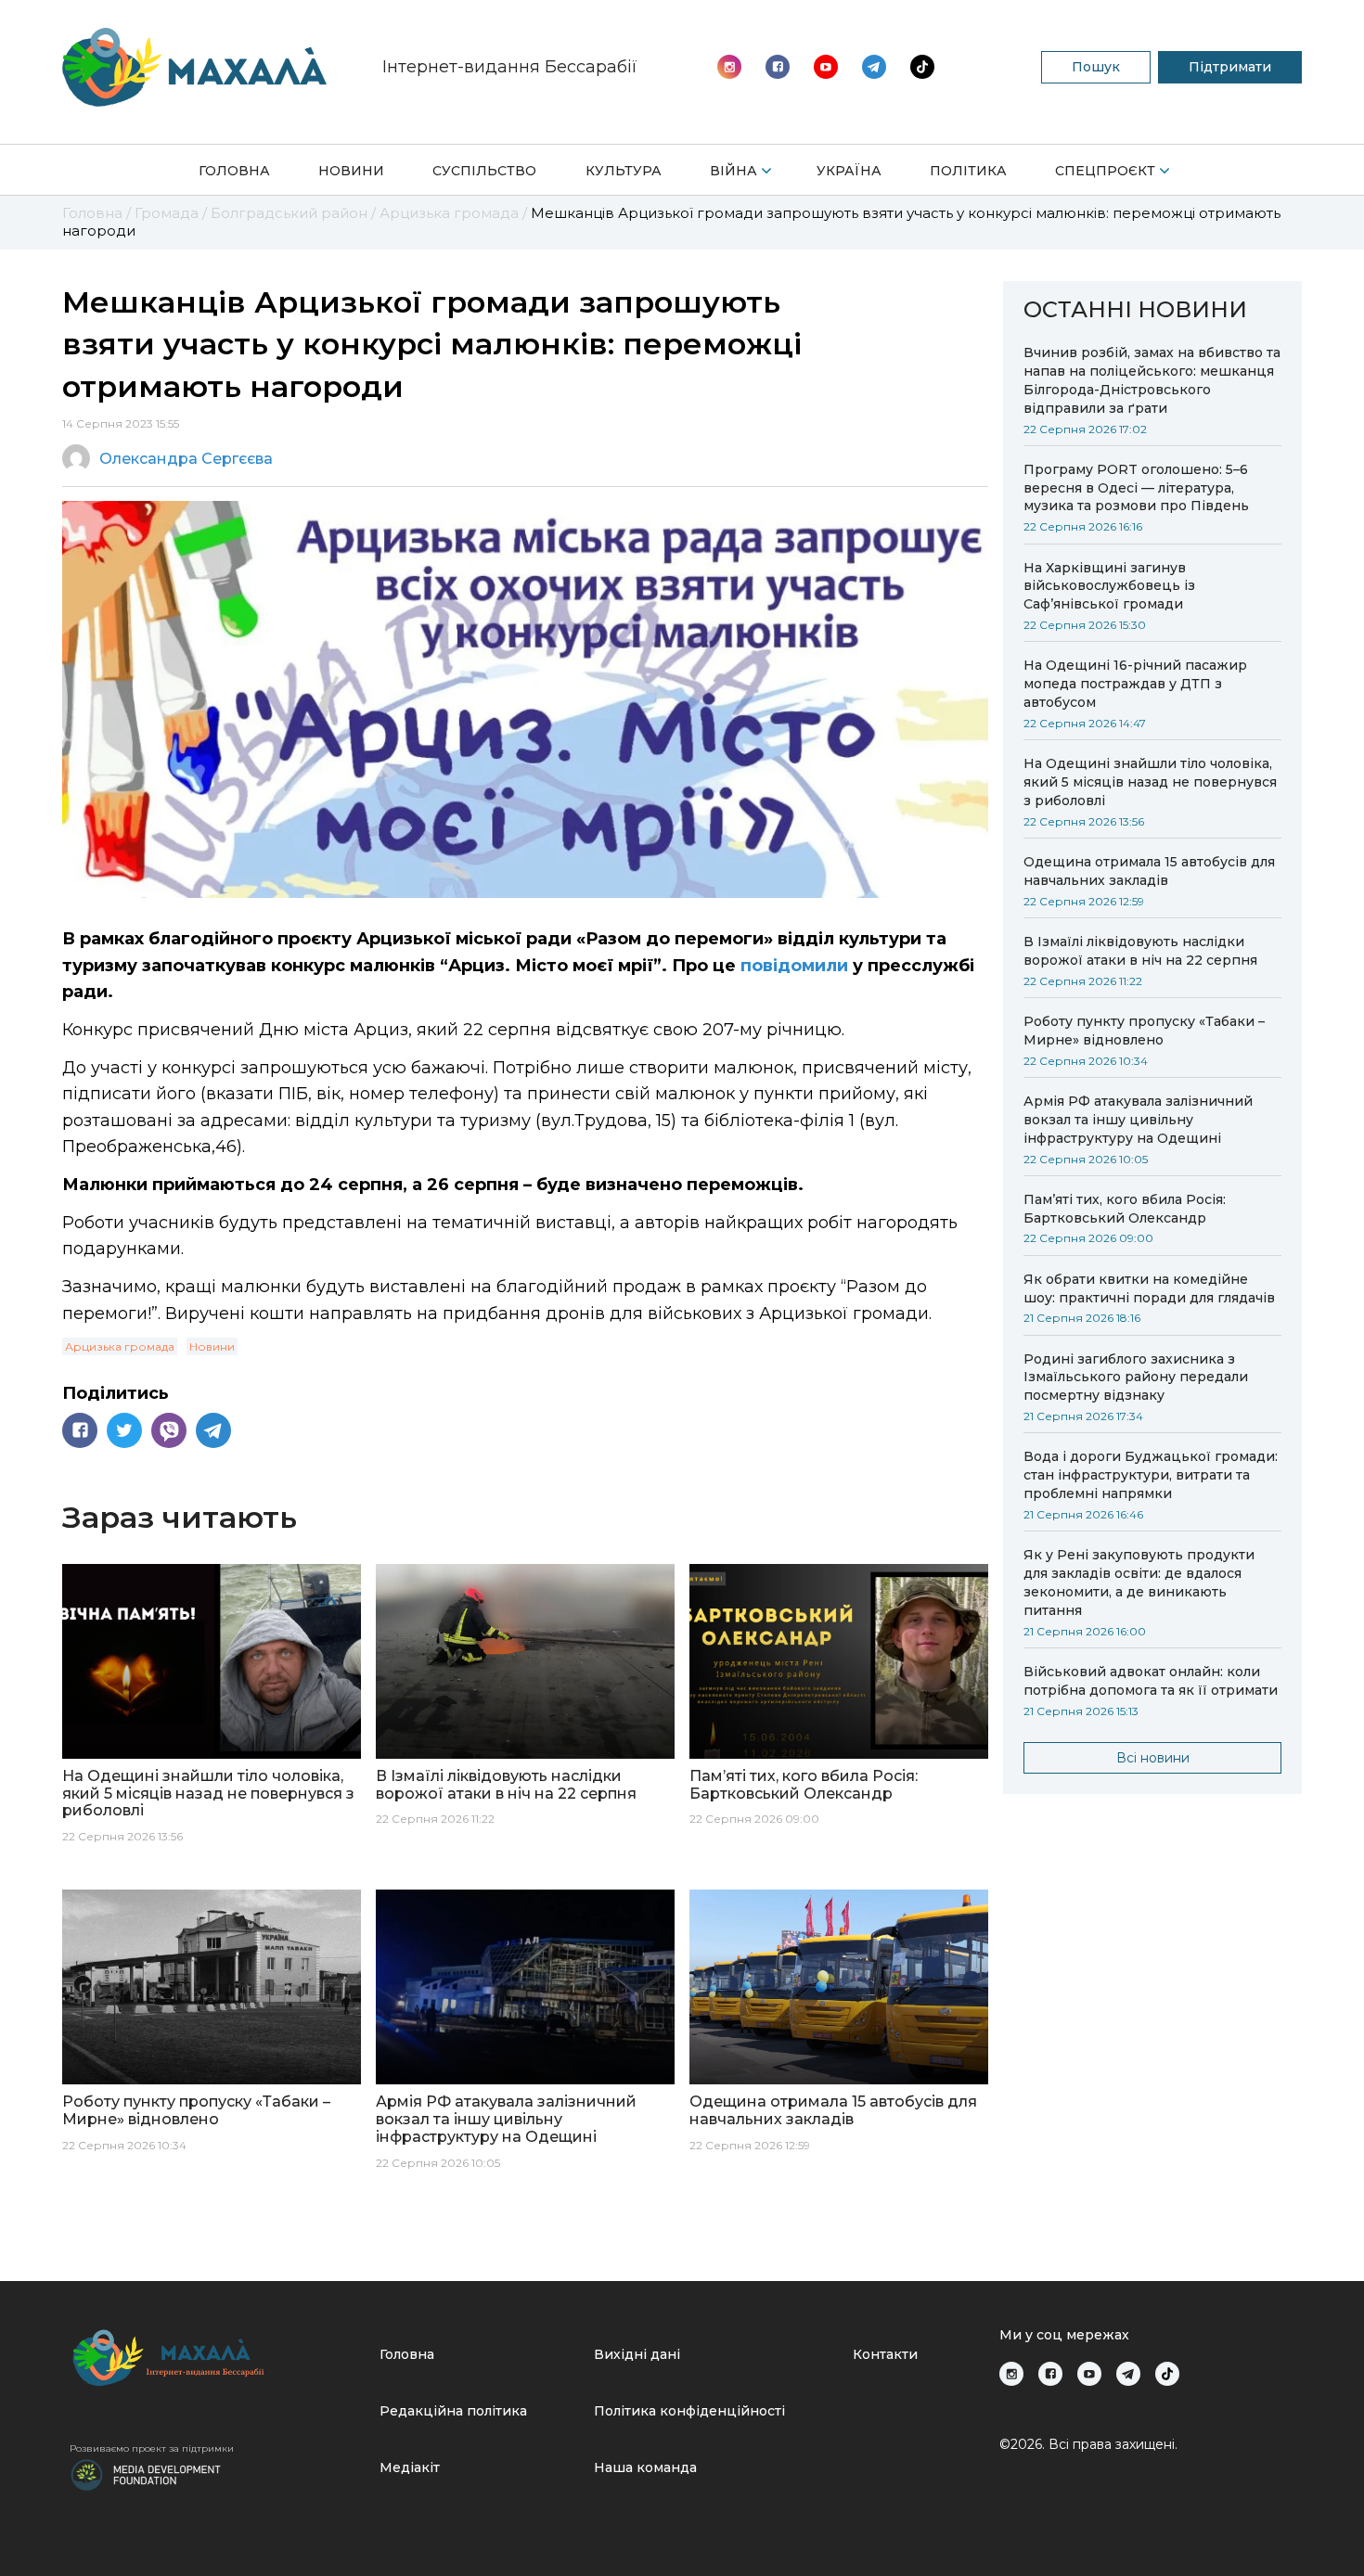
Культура (624, 171)
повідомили (794, 966)
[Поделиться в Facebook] (80, 1430)
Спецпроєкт (1105, 171)
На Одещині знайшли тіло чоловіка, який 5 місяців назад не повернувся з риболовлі (1150, 782)
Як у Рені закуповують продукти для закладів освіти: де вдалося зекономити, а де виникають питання (1139, 1583)
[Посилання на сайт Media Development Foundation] (146, 2473)
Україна (849, 171)
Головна (234, 171)
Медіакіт (410, 2467)
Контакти (885, 2354)
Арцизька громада (120, 1346)
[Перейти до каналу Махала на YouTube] (874, 67)
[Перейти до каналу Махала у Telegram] (922, 67)
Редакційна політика (453, 2411)
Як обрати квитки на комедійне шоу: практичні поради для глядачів (1149, 1288)
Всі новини (1153, 1758)
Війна (733, 171)
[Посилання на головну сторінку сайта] (217, 2358)
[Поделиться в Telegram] (213, 1430)
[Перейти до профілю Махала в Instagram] (729, 67)
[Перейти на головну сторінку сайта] (194, 67)
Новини (351, 171)
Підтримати (1230, 67)
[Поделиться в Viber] (169, 1430)
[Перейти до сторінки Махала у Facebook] (778, 67)
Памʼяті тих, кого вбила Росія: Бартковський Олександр (1125, 1209)
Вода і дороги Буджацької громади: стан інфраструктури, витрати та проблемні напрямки (1151, 1475)
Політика (968, 171)
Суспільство (484, 171)
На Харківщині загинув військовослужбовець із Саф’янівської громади (1109, 586)
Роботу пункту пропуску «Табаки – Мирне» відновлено (1144, 1031)
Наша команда (645, 2467)
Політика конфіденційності (689, 2411)
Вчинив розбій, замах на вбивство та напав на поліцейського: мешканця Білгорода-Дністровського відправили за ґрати (1152, 380)
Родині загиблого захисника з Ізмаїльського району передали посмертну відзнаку (1136, 1378)
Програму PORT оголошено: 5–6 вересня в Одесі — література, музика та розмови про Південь (1136, 488)
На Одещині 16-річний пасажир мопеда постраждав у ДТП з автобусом (1135, 684)
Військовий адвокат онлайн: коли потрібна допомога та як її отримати (1151, 1681)
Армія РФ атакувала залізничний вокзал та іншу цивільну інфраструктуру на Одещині (1138, 1120)
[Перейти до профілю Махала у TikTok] (1167, 2374)
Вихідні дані (637, 2354)
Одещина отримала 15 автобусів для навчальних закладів (1149, 871)
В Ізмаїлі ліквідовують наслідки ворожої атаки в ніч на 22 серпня (1140, 951)
